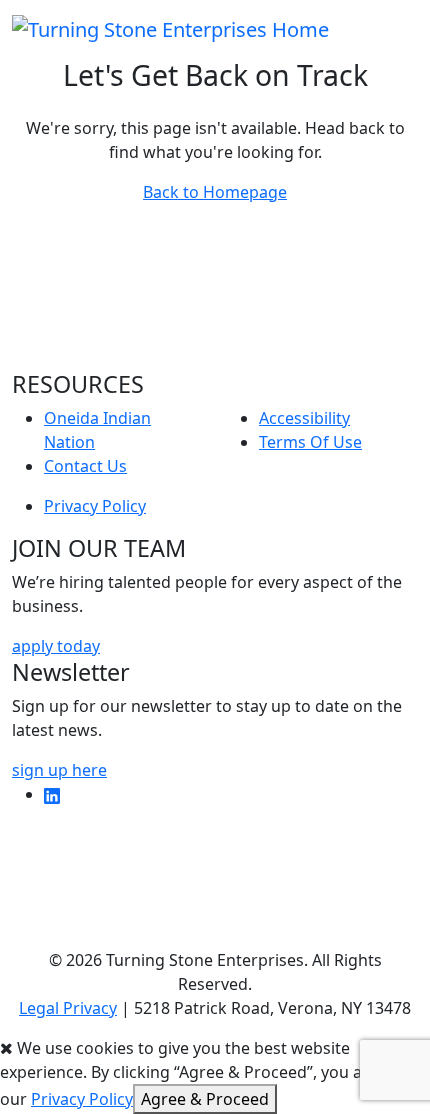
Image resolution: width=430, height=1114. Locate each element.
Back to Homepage (215, 192)
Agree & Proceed (205, 1099)
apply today (56, 646)
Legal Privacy (68, 1008)
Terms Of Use (310, 442)
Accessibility (304, 418)
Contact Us (85, 466)
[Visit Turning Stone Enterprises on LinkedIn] (52, 794)
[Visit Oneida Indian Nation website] (215, 292)
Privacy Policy (95, 506)
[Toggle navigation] (405, 29)
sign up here (59, 770)
